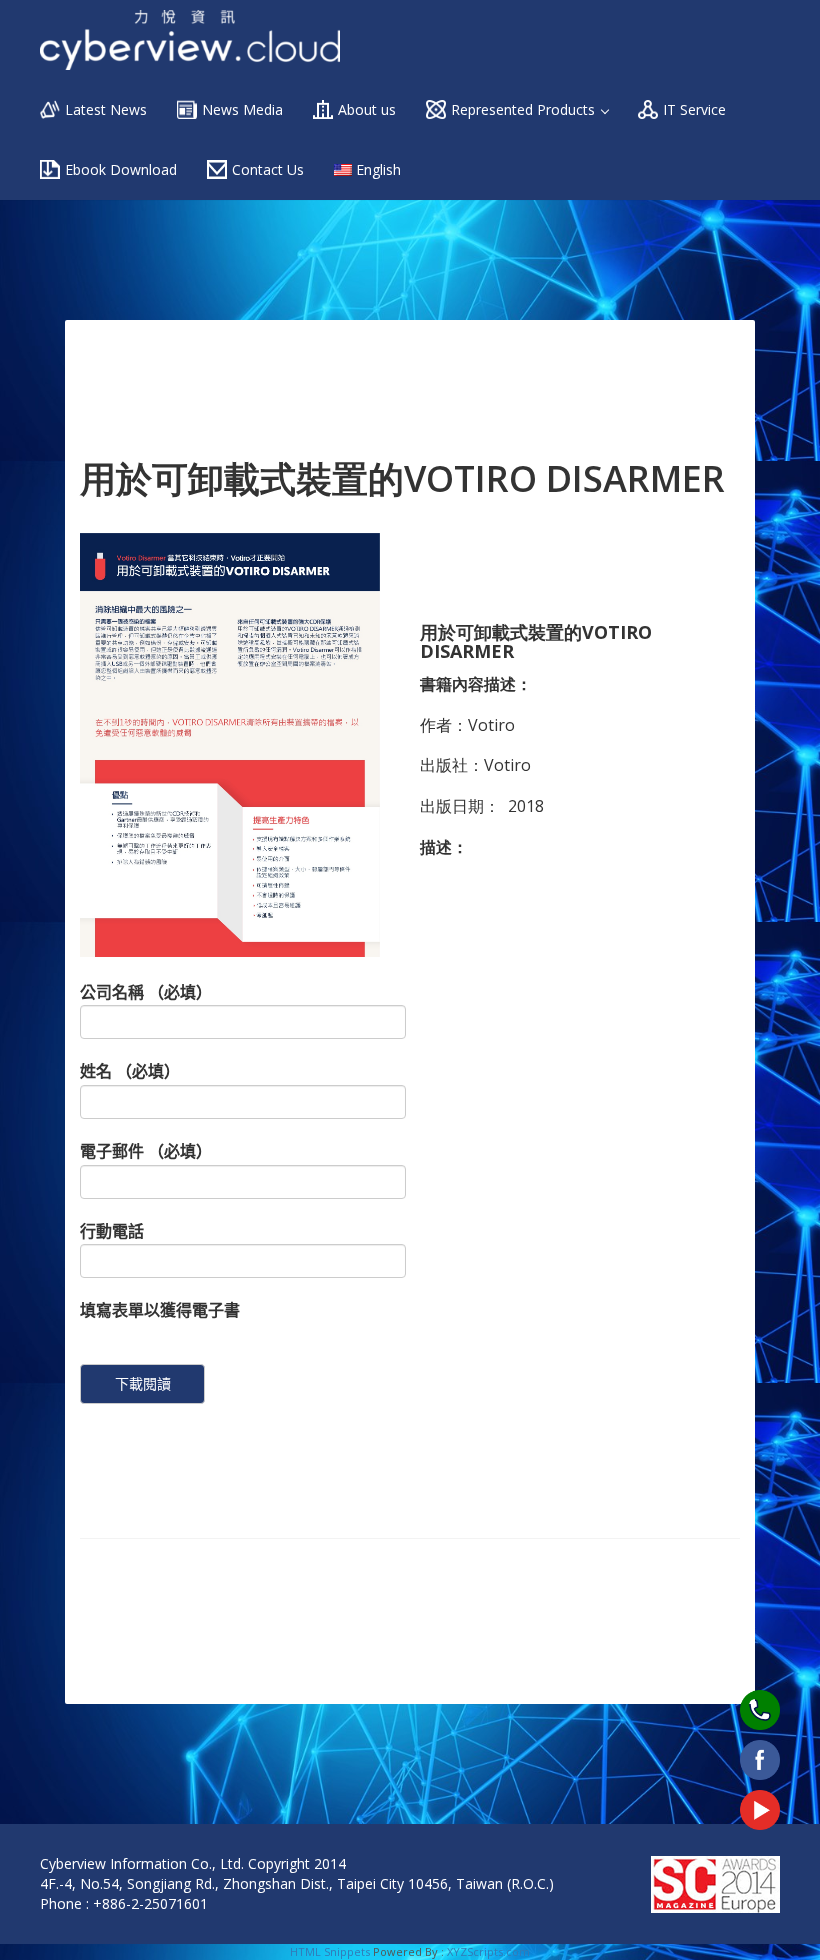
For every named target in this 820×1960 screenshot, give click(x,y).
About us (367, 109)
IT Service (694, 109)
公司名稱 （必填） (146, 992)
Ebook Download (121, 169)
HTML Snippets (330, 1951)
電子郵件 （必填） (146, 1151)
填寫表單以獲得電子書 (160, 1310)
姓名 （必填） (130, 1071)
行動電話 (112, 1231)
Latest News (106, 109)
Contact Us (268, 169)
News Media (242, 109)
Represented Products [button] (525, 109)
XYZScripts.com (488, 1951)
